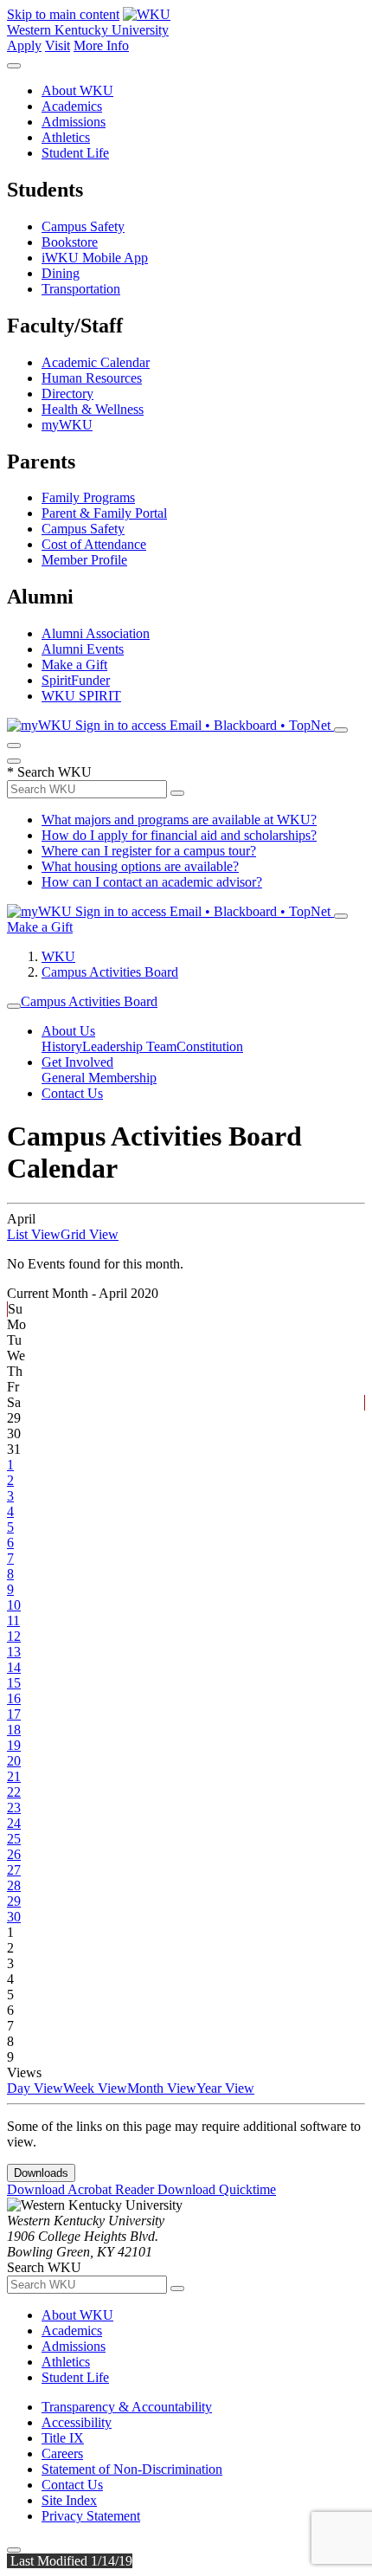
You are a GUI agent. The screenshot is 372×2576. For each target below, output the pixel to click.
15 (14, 1683)
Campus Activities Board (110, 972)
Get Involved (77, 1062)
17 (14, 1714)
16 (14, 1698)
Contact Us (72, 1093)
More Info (101, 45)
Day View (35, 2088)
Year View (225, 2088)
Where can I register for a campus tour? (149, 851)
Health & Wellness (93, 409)
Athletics (66, 137)
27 (14, 1870)
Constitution (210, 1046)
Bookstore (70, 242)
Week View (95, 2088)
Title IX (63, 2438)
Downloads (41, 2173)
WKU (58, 956)
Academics (72, 106)
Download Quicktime (217, 2189)
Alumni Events (83, 649)
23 (14, 1808)
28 (14, 1885)
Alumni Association (96, 633)
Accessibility (77, 2422)
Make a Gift (74, 665)
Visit (58, 45)
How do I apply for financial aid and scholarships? (179, 835)
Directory (67, 394)
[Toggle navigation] (14, 1006)
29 (14, 1901)
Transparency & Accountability (127, 2407)
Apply (24, 45)
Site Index (69, 2500)
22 (14, 1792)
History (62, 1046)
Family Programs (88, 497)
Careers (62, 2453)
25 (14, 1839)
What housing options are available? (140, 866)
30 (14, 1917)
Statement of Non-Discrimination (132, 2469)
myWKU (67, 425)
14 (14, 1667)
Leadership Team (129, 1046)
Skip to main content (63, 14)
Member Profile (84, 560)
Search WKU (49, 772)
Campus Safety (83, 226)
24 (14, 1823)
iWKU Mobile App (95, 258)
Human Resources (92, 378)
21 (14, 1776)
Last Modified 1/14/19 (70, 2561)
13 (14, 1652)
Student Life (75, 153)
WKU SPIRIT (81, 696)
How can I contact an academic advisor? (152, 882)
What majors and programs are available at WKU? (179, 820)
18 (14, 1730)
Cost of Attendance (94, 544)
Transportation (81, 289)
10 (14, 1605)
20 (14, 1761)
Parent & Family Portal (104, 513)
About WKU (77, 90)
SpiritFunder (76, 680)
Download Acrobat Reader (82, 2189)
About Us (68, 1031)
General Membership (99, 1078)
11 (13, 1620)
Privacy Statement (91, 2516)
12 (14, 1636)
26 (14, 1854)
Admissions (74, 122)
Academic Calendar (96, 362)
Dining (61, 273)
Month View (162, 2088)
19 (14, 1745)
